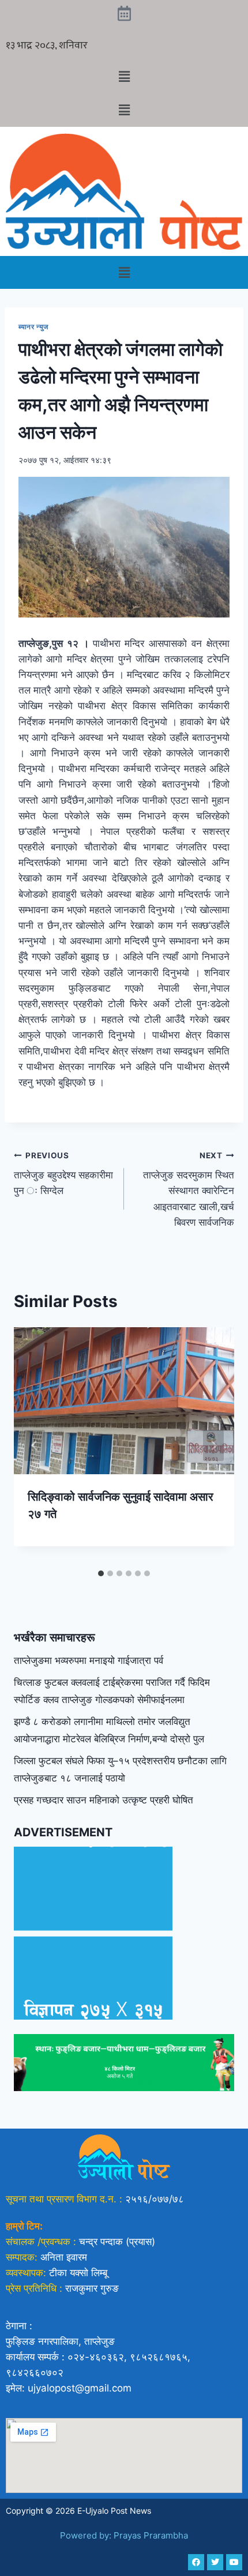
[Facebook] (196, 2562)
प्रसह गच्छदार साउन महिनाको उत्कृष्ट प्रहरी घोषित (104, 1800)
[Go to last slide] (35, 1445)
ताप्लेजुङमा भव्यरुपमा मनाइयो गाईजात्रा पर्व (89, 1660)
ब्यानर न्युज (34, 327)
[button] (124, 76)
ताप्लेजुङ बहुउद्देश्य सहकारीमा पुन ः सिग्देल (63, 1174)
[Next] (213, 1445)
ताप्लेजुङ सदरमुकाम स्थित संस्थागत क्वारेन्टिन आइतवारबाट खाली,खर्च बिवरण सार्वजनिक (189, 1189)
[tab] (101, 1573)
